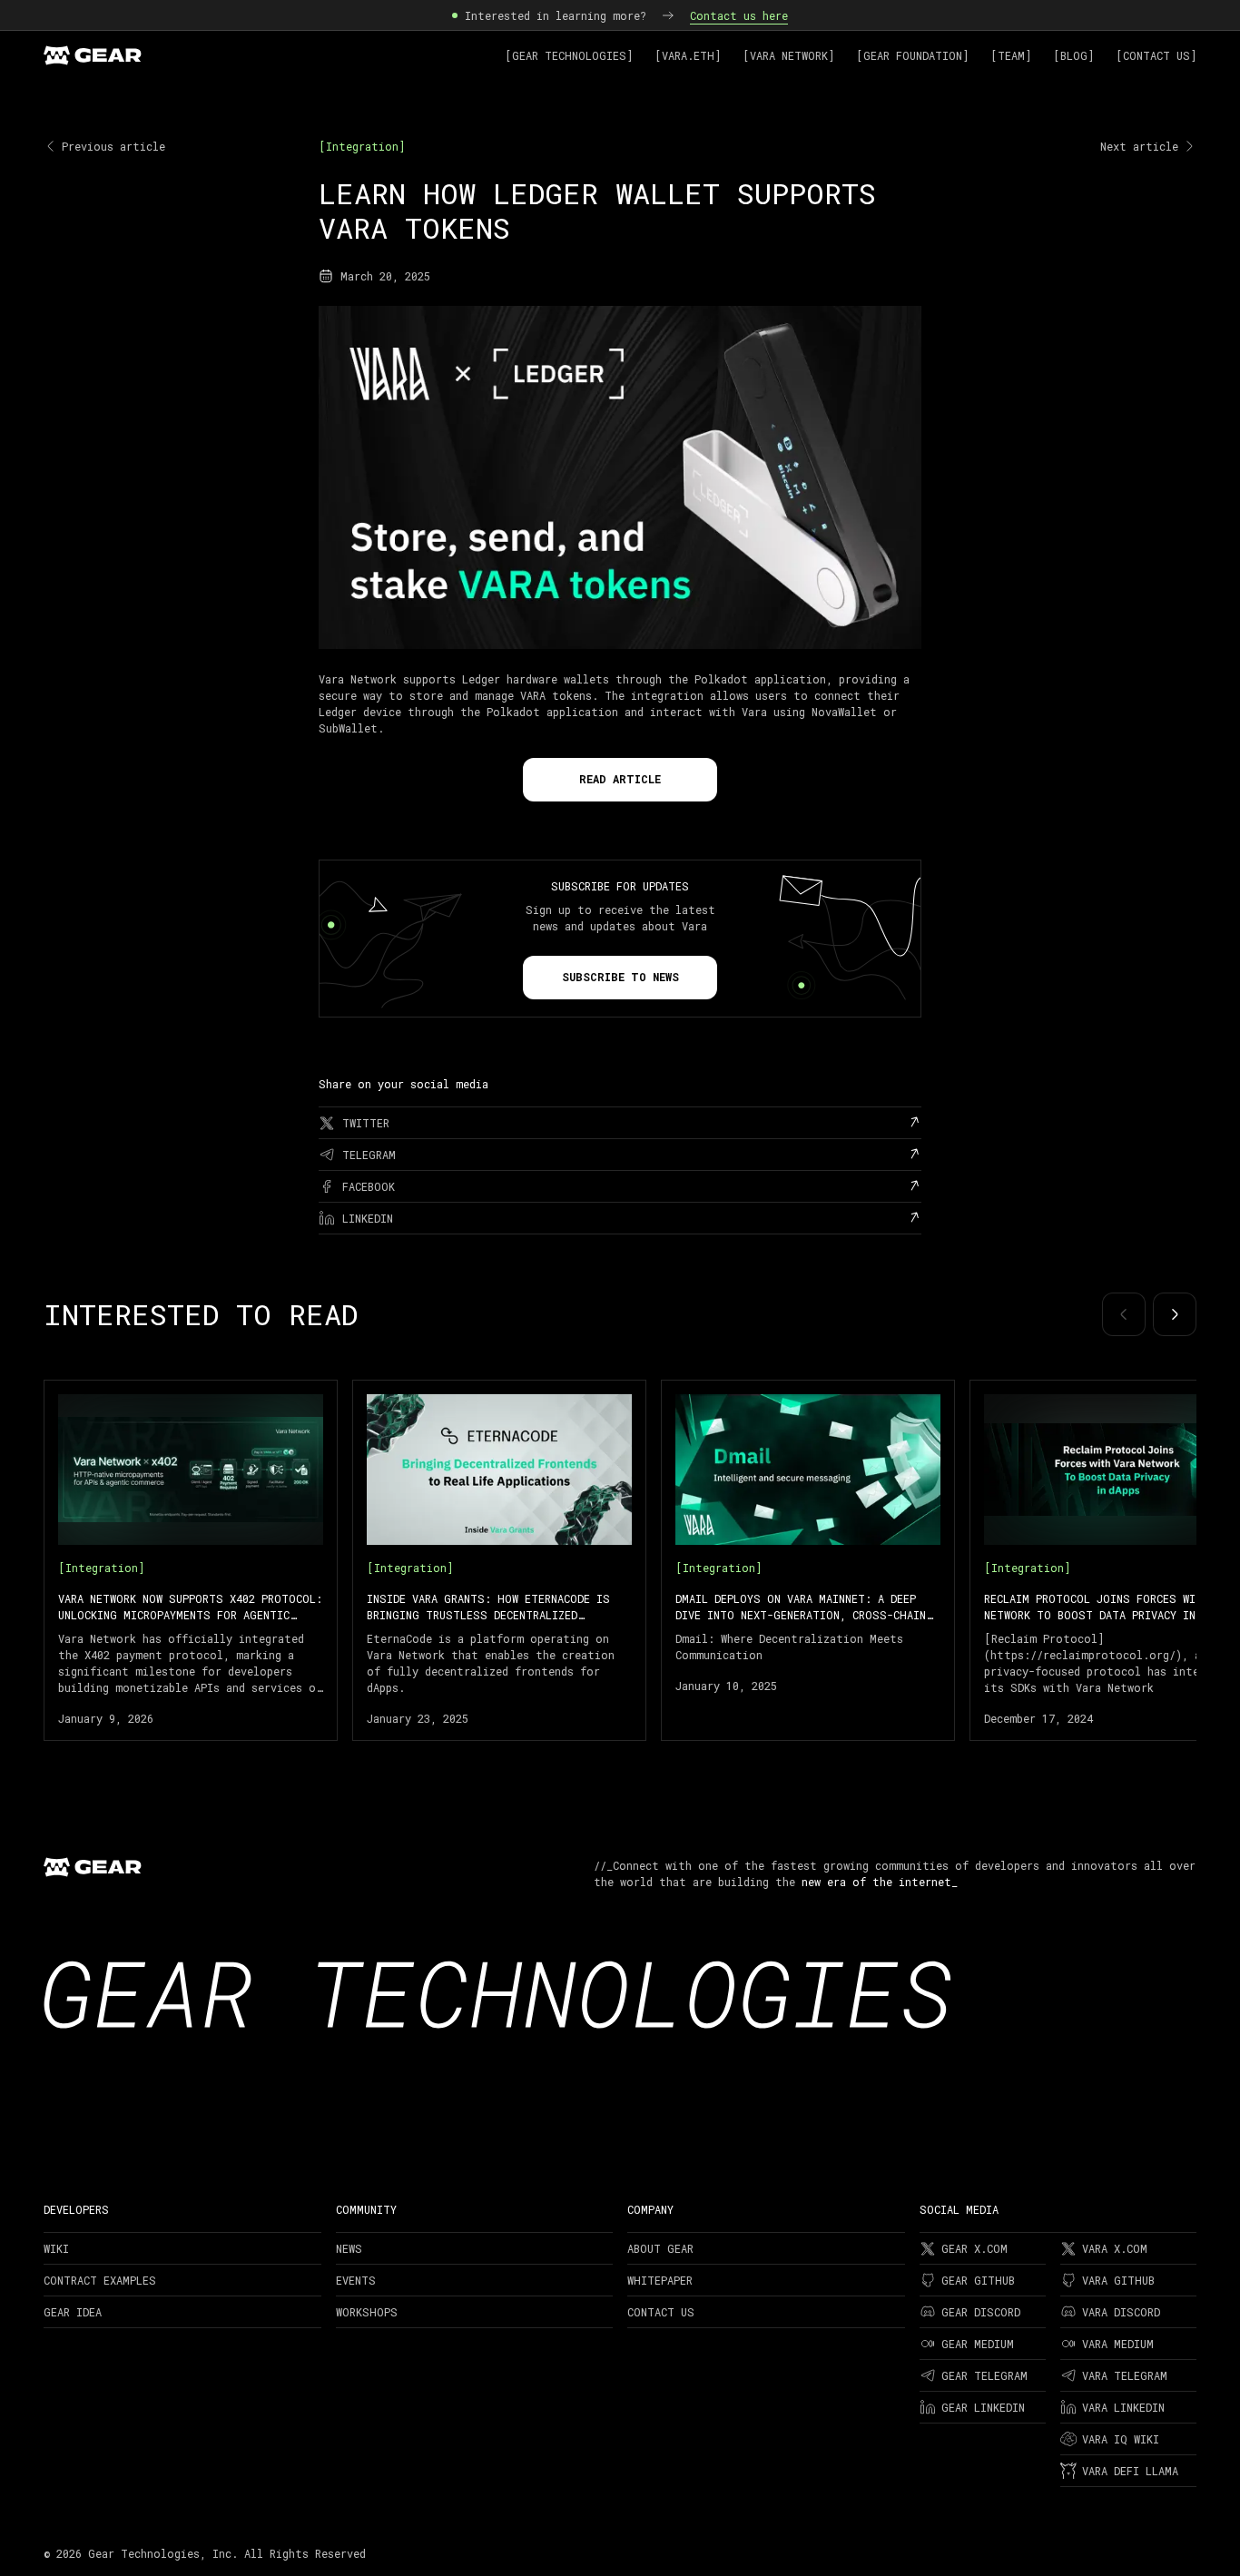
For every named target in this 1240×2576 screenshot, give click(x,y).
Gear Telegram (984, 2375)
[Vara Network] (788, 55)
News (349, 2248)
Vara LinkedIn (1123, 2407)
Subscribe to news (620, 977)
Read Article (620, 779)
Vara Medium (1118, 2344)
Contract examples (100, 2280)
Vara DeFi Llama (1130, 2471)
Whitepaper (660, 2280)
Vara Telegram (1125, 2375)
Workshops (367, 2312)
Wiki (56, 2248)
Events (356, 2280)
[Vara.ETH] (688, 55)
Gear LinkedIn (983, 2407)
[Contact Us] (1156, 55)
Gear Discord (981, 2312)
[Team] (1011, 55)
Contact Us (661, 2312)
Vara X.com (1115, 2248)
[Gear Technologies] (569, 55)
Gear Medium (978, 2344)
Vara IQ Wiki (1121, 2439)
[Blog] (1073, 55)
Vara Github (1118, 2280)
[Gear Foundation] (912, 55)
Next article (1139, 146)
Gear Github (978, 2280)
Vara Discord (1121, 2312)
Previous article (113, 146)
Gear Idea (73, 2312)
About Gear (660, 2248)
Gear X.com (974, 2248)
